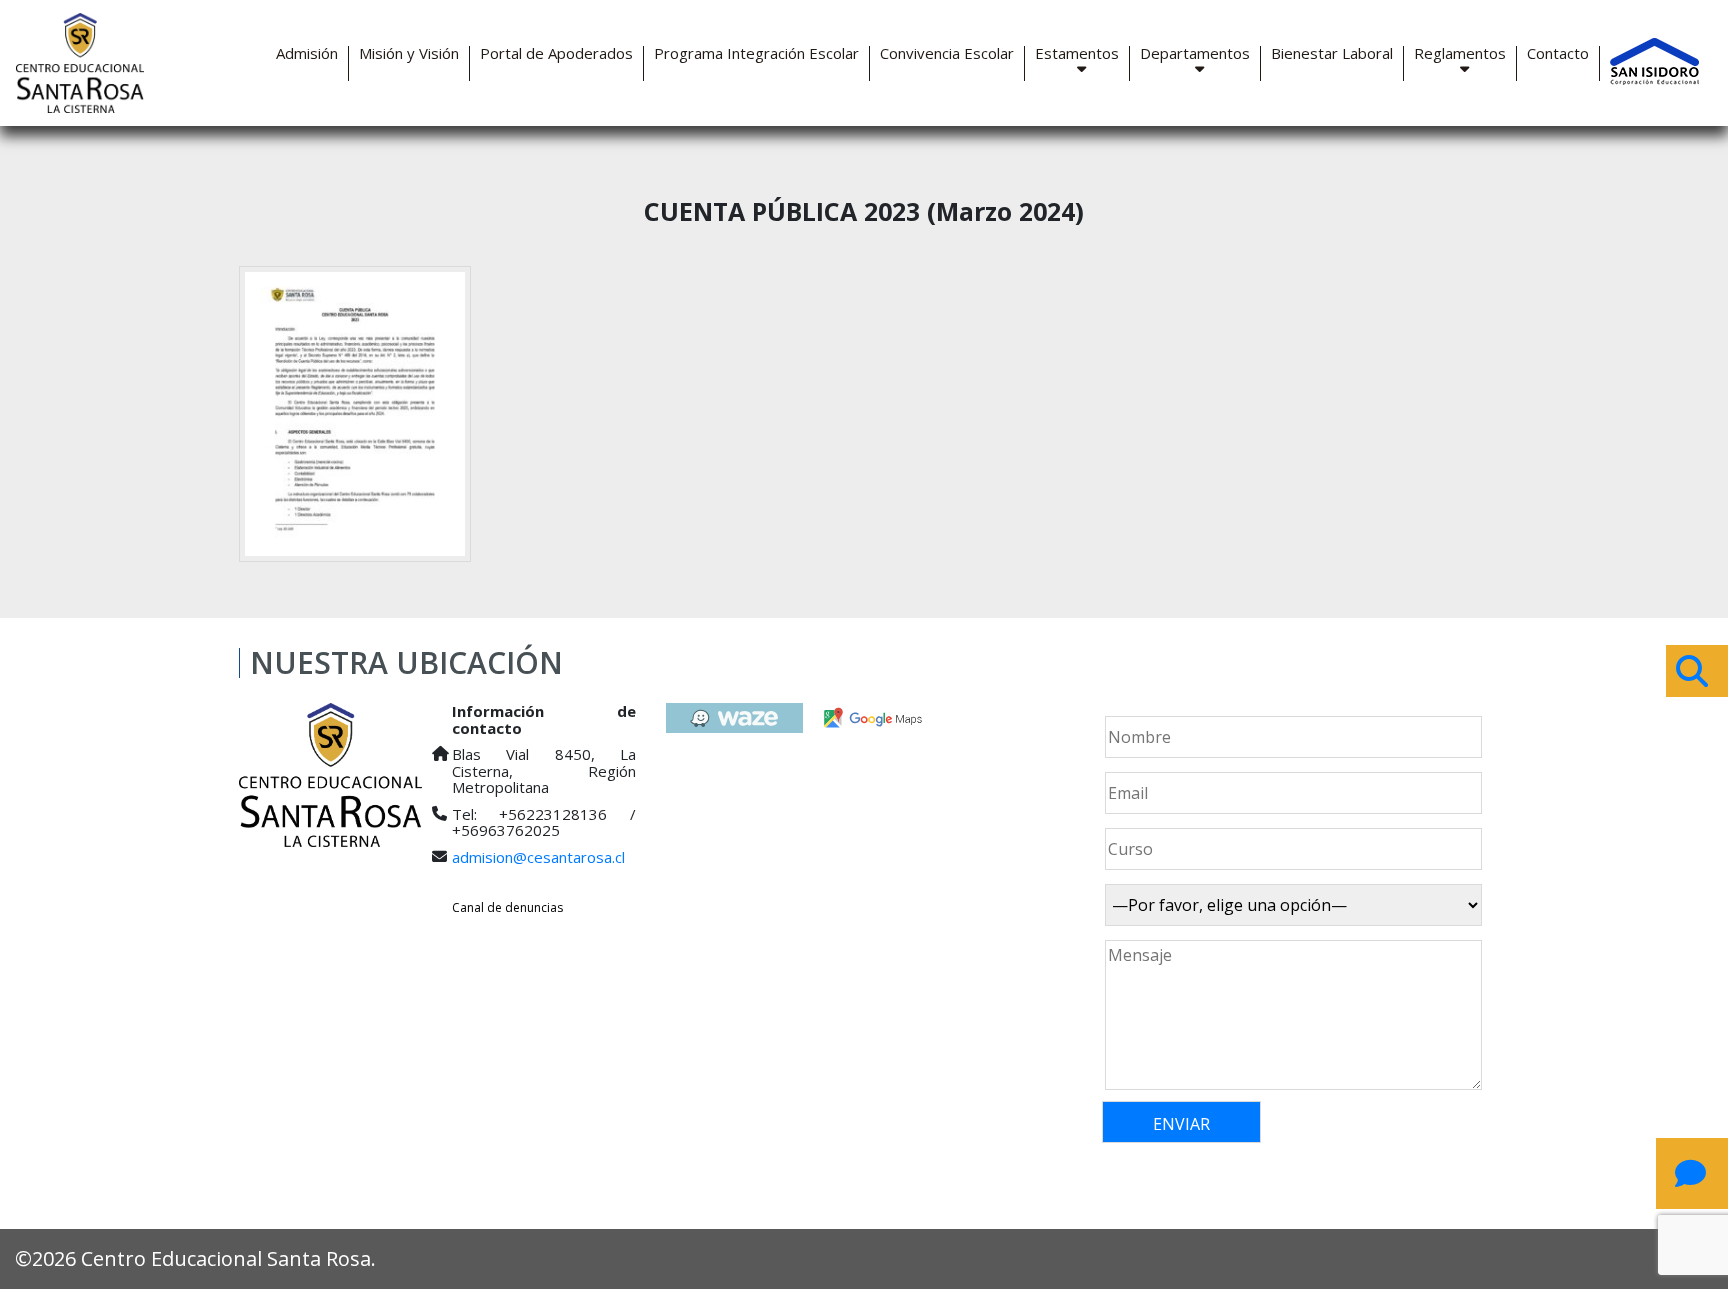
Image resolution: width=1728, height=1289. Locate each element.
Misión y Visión (409, 53)
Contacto (1558, 53)
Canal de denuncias (507, 907)
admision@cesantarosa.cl (538, 857)
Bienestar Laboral (1332, 53)
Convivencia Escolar (947, 53)
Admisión (307, 53)
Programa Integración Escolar (756, 53)
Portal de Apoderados (556, 53)
